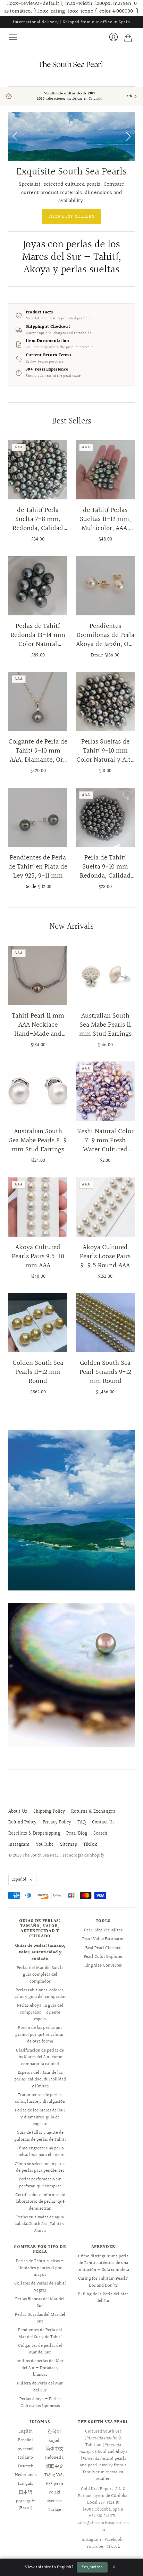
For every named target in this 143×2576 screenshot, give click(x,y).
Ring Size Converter (103, 1966)
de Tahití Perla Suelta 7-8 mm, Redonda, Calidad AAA (38, 519)
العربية (54, 2440)
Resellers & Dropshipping (34, 1834)
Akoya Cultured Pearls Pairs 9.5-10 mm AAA (38, 1256)
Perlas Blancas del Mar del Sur (40, 2303)
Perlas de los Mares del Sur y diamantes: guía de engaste (40, 2117)
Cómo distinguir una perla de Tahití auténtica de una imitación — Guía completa (103, 2263)
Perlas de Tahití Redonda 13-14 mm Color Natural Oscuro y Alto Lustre (38, 635)
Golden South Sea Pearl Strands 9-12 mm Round (105, 1372)
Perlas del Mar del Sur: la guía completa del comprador (40, 1975)
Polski (54, 2492)
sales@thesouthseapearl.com (103, 2527)
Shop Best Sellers (71, 217)
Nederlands (26, 2475)
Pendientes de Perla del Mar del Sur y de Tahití (40, 2334)
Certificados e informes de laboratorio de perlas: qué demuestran (40, 2202)
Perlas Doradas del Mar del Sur (40, 2318)
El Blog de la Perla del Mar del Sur (103, 2298)
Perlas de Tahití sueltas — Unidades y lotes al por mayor (40, 2268)
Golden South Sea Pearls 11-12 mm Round (38, 1372)
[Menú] (13, 37)
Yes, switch (92, 2567)
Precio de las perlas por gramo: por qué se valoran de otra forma (40, 2035)
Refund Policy (22, 1822)
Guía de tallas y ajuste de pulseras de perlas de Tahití (40, 2136)
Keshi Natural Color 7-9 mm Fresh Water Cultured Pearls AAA (105, 1141)
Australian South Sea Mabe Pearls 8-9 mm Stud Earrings (38, 1141)
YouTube (45, 1845)
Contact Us (103, 1822)
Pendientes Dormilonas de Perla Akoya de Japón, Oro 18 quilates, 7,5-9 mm (105, 635)
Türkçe (54, 2510)
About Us (18, 1812)
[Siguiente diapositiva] (127, 137)
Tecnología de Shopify (83, 1855)
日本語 (26, 2492)
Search (100, 1834)
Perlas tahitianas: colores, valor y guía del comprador (40, 1994)
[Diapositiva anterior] (16, 137)
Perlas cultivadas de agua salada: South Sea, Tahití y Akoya (40, 2224)
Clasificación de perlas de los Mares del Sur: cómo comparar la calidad (40, 2057)
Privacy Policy (57, 1822)
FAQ (82, 1822)
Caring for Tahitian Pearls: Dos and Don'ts (103, 2282)
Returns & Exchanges (93, 1812)
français (26, 2484)
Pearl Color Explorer (103, 1957)
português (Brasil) (26, 2505)
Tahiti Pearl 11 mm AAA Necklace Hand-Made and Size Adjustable (38, 1025)
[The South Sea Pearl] (71, 64)
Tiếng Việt (54, 2475)
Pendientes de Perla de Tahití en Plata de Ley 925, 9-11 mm (38, 867)
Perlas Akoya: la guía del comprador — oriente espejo (40, 2012)
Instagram (19, 1845)
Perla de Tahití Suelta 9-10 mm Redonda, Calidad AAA (105, 867)
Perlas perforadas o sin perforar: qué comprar (40, 2183)
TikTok (90, 1845)
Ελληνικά (54, 2484)
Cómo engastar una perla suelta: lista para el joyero (40, 2152)
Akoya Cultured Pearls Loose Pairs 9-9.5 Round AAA (105, 1256)
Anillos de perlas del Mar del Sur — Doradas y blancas (40, 2368)
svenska (54, 2501)
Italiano (26, 2458)
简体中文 (54, 2449)
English (26, 2431)
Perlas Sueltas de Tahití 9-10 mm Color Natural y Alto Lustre (105, 751)
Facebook (113, 2540)
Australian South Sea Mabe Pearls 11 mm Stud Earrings (105, 1025)
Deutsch (26, 2466)
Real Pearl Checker (103, 1948)
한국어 (54, 2431)
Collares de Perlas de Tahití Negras (40, 2287)
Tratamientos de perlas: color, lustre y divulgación (40, 2099)
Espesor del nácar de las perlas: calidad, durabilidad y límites (40, 2080)
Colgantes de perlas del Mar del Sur (40, 2349)
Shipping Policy (49, 1812)
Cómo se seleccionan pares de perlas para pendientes (40, 2168)
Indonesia (54, 2458)
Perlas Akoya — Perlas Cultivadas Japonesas (40, 2403)
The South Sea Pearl (41, 1855)
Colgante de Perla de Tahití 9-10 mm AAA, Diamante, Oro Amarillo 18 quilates (38, 751)
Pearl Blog (77, 1834)
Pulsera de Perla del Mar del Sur (40, 2387)
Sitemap (69, 1845)
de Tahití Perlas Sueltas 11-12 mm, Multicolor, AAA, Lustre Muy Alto (105, 519)
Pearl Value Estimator (103, 1939)
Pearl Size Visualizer (103, 1930)
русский (26, 2449)
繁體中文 (54, 2466)
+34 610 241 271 (102, 2516)
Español (19, 1880)
